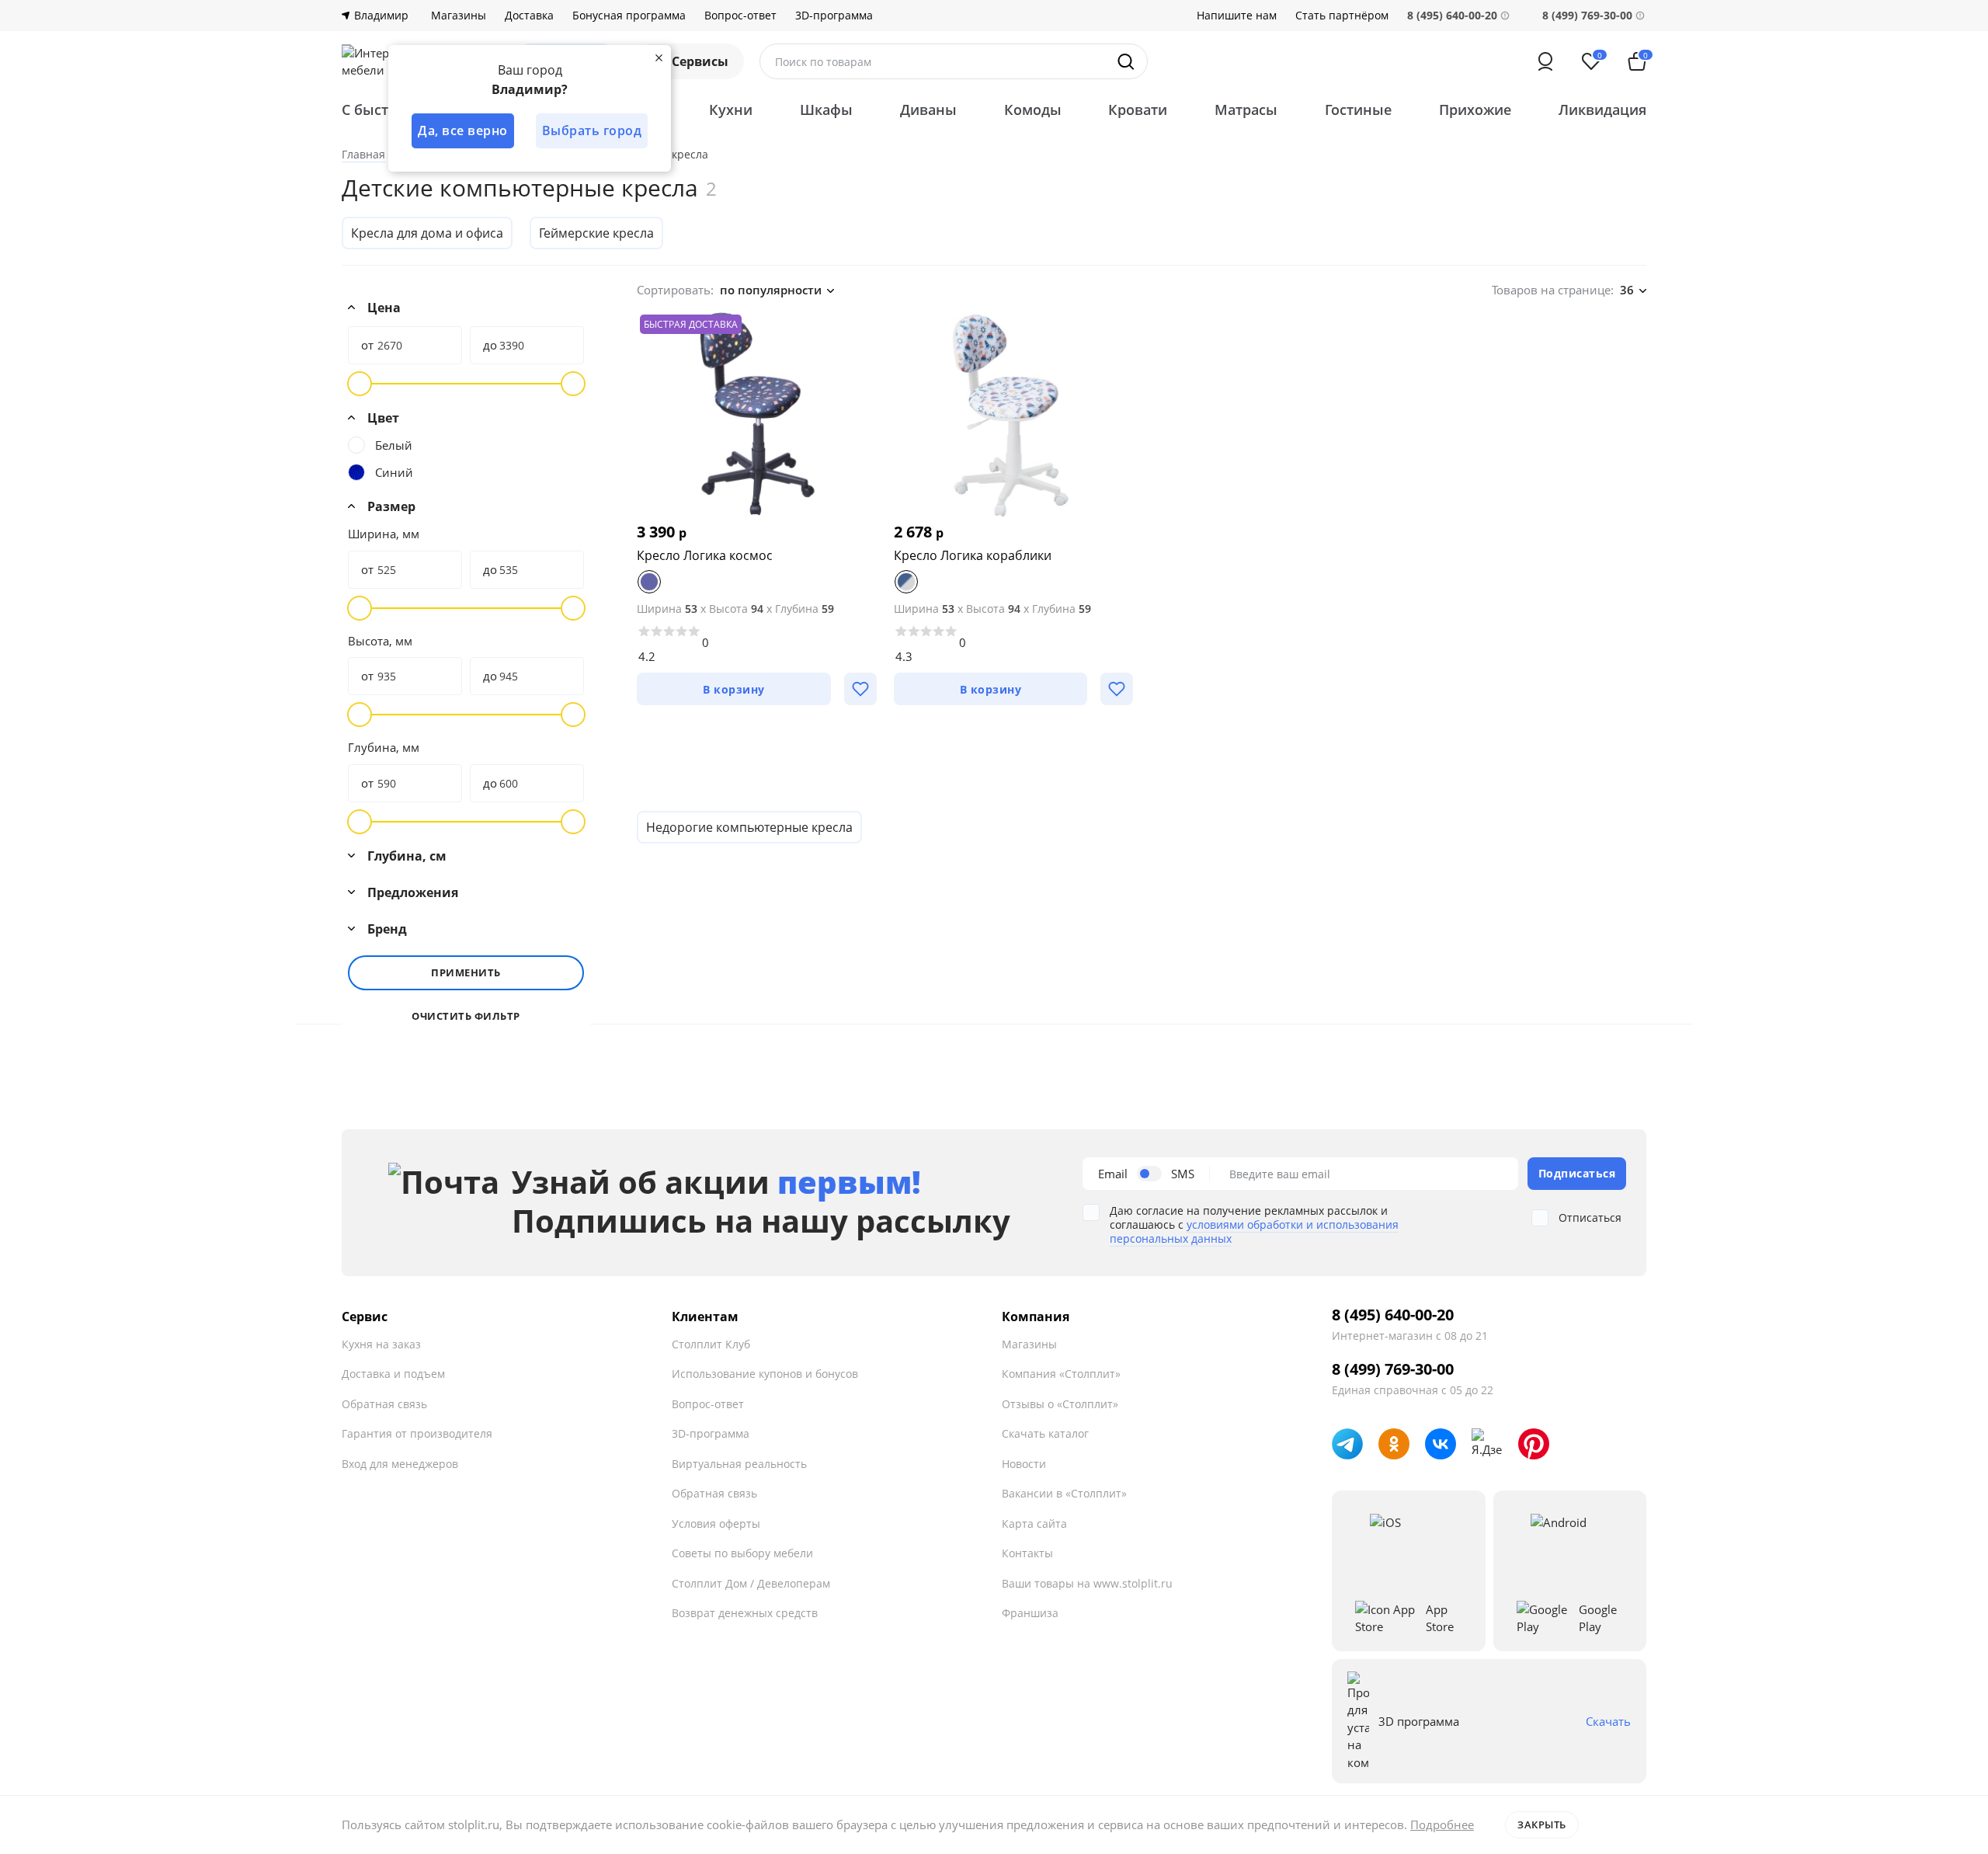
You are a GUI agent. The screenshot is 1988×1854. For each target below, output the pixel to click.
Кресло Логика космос (705, 555)
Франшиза (1030, 1613)
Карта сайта (1034, 1524)
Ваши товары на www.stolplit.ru (1087, 1583)
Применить (466, 972)
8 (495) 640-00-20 (1393, 1315)
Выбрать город (592, 130)
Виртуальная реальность (739, 1464)
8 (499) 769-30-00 (1587, 15)
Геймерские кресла (596, 233)
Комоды (1033, 110)
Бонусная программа (629, 16)
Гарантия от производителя (417, 1433)
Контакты (1027, 1553)
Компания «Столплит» (1061, 1374)
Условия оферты (716, 1524)
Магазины (459, 16)
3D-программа (834, 16)
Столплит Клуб (711, 1344)
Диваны (928, 110)
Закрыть (1542, 1824)
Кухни (731, 110)
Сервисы (700, 61)
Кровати (1138, 110)
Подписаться (1577, 1173)
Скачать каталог (1045, 1433)
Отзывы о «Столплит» (1060, 1404)
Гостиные (1358, 110)
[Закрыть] (659, 57)
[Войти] (1545, 61)
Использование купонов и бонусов (765, 1374)
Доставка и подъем (393, 1374)
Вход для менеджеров (400, 1464)
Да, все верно (463, 130)
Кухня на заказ (381, 1344)
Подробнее (1442, 1824)
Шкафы (826, 110)
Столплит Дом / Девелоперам (751, 1583)
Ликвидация (1602, 110)
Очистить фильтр (466, 1016)
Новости (1024, 1464)
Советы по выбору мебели (742, 1553)
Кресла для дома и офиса (427, 233)
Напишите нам (1237, 16)
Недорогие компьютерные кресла (749, 827)
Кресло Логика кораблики (973, 555)
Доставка (529, 16)
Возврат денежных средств (745, 1613)
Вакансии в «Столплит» (1064, 1493)
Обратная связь (384, 1404)
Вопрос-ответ (740, 16)
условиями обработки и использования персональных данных (1254, 1231)
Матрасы (1246, 110)
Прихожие (1475, 110)
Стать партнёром (1342, 16)
